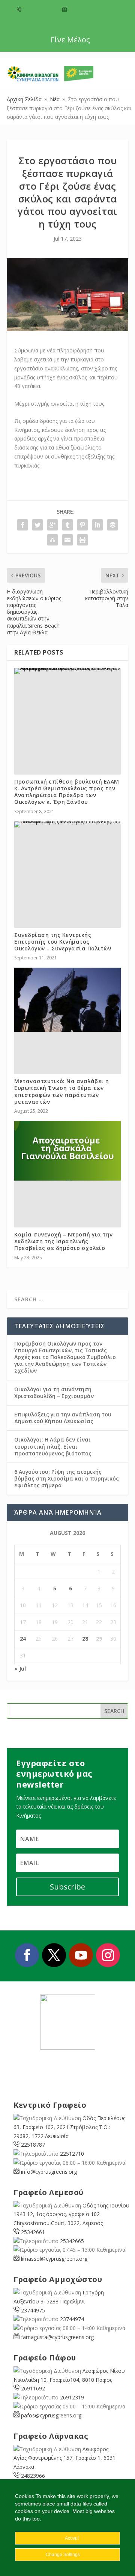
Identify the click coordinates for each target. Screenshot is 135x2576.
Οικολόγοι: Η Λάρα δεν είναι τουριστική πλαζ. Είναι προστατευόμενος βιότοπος (53, 1446)
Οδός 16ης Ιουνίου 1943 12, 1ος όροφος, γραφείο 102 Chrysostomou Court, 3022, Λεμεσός (71, 2214)
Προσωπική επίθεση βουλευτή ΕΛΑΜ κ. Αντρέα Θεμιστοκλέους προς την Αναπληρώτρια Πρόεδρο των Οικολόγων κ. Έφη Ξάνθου (67, 792)
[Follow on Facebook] (27, 1955)
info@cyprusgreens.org (93, 10)
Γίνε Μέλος (70, 40)
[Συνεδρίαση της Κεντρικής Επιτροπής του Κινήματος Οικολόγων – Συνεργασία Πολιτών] (67, 824)
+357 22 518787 (40, 10)
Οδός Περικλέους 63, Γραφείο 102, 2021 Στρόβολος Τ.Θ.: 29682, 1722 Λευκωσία (69, 2127)
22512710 (72, 2154)
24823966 (33, 2476)
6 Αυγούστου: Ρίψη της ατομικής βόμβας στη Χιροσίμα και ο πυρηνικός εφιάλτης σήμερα (67, 1478)
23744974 (72, 2319)
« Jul (20, 1669)
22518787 (33, 2145)
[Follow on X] (54, 1955)
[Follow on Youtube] (81, 1955)
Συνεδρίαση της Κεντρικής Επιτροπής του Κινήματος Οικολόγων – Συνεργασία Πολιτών (63, 942)
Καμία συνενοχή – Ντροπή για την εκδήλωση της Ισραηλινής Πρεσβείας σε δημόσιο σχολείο (64, 1241)
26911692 (33, 2388)
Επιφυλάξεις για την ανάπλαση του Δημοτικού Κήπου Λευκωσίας (63, 1418)
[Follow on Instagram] (108, 1955)
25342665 (72, 2241)
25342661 (33, 2232)
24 (23, 1639)
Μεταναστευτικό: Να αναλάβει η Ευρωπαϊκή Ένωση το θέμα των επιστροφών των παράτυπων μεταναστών (62, 1091)
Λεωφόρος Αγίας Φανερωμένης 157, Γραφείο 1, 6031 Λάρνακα (64, 2458)
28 (85, 1639)
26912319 (72, 2397)
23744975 (33, 2310)
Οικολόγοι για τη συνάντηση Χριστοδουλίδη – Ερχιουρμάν (54, 1393)
